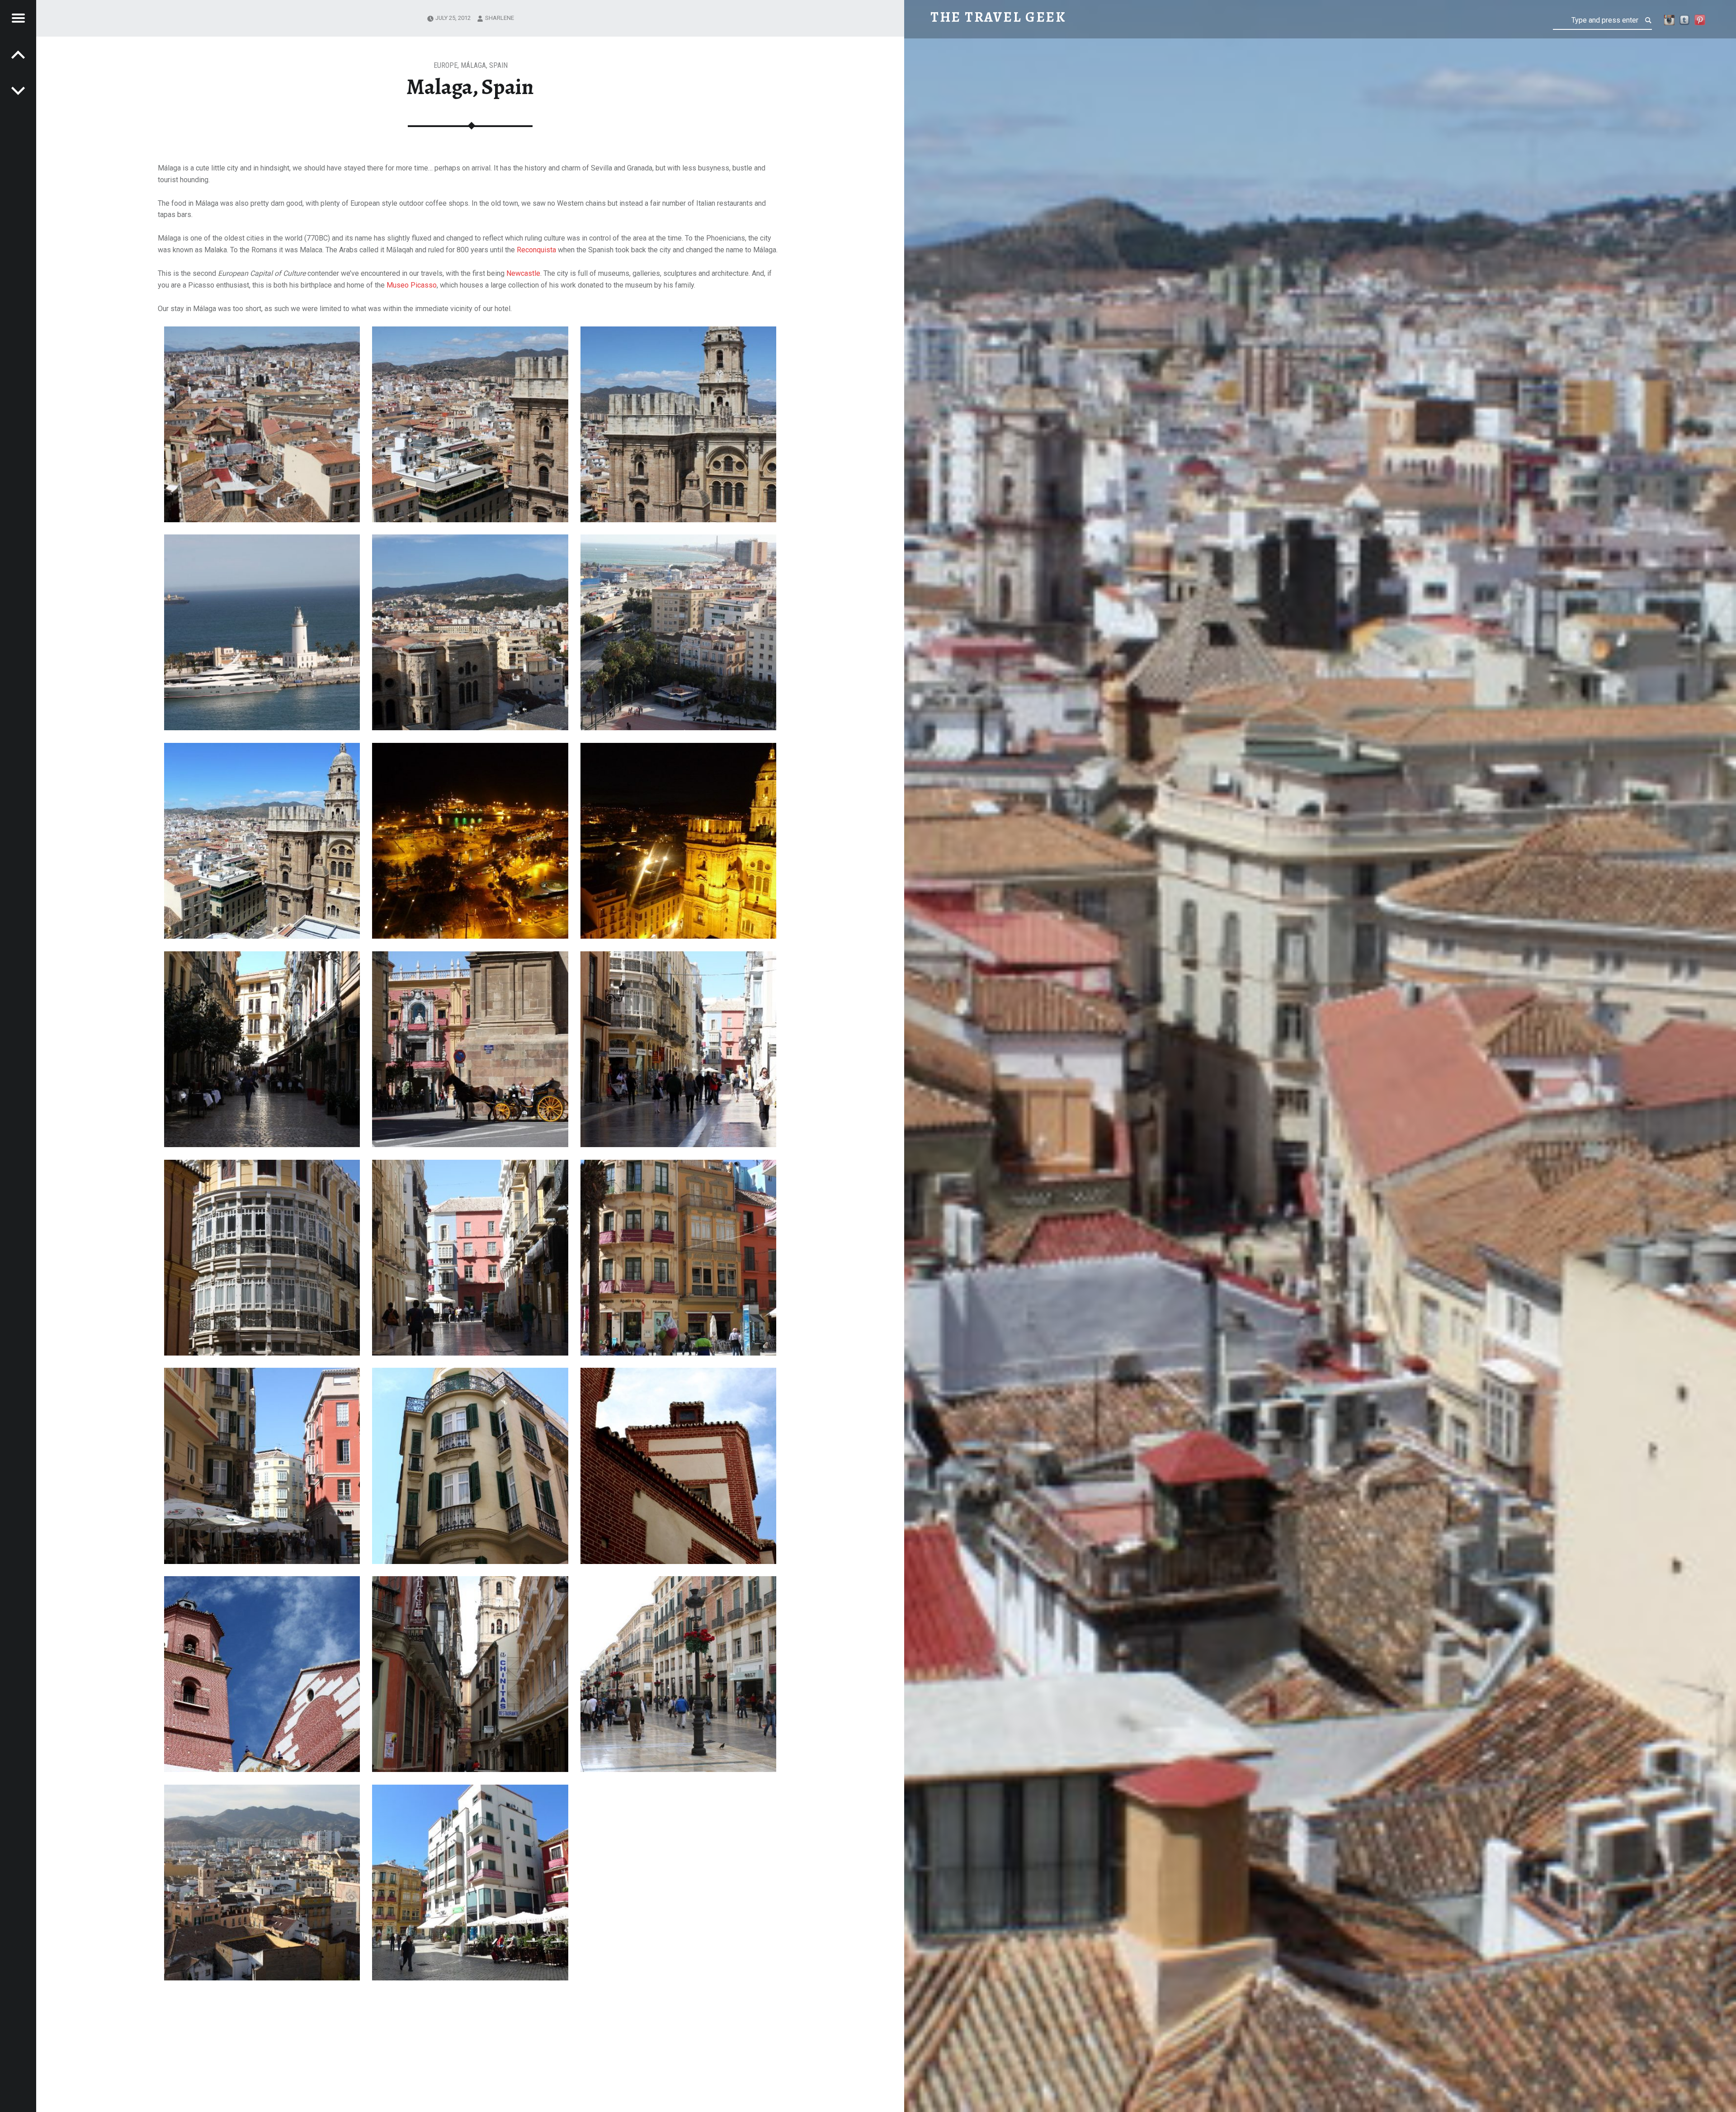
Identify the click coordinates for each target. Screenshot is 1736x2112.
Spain (498, 65)
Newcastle (523, 273)
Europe (446, 65)
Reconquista (536, 250)
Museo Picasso (412, 285)
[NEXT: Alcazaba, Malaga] (18, 54)
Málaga (473, 65)
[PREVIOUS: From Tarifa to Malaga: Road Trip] (18, 90)
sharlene (500, 18)
